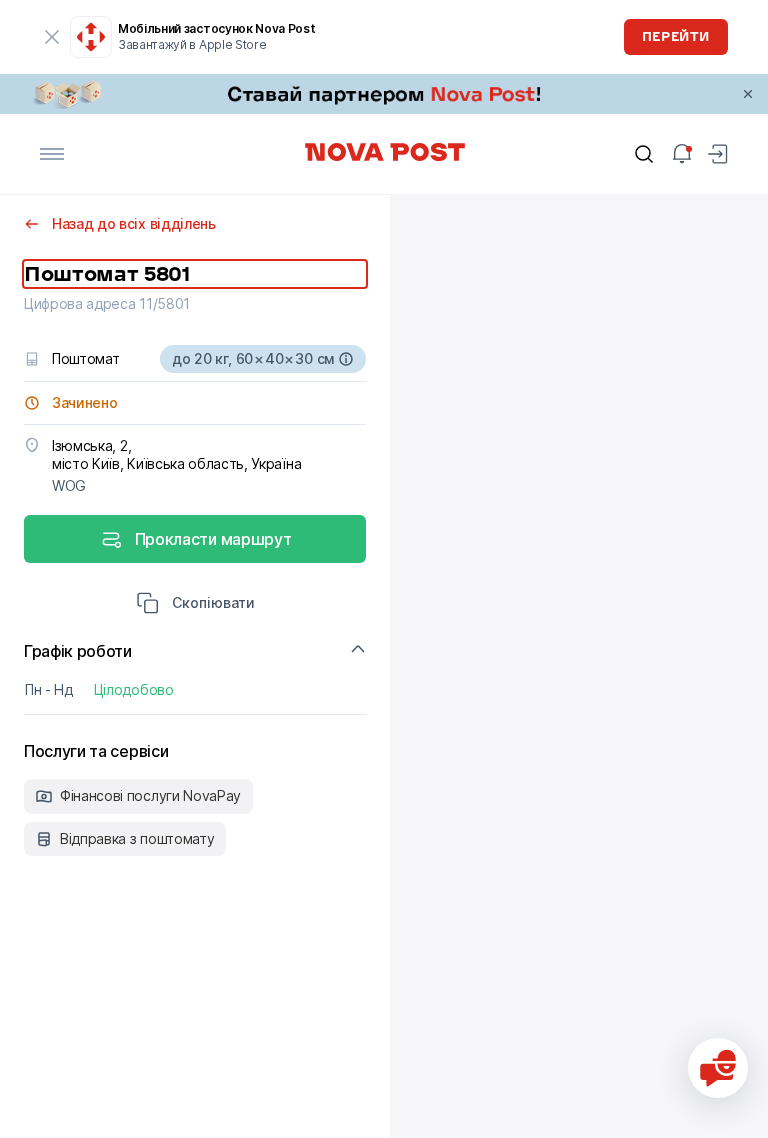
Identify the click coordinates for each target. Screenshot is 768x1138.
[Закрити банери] (748, 94)
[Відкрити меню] (52, 154)
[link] (384, 94)
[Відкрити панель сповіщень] (682, 154)
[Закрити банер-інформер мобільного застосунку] (52, 37)
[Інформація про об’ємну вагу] (346, 359)
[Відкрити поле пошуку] (644, 154)
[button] (195, 605)
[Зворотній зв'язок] (718, 1068)
